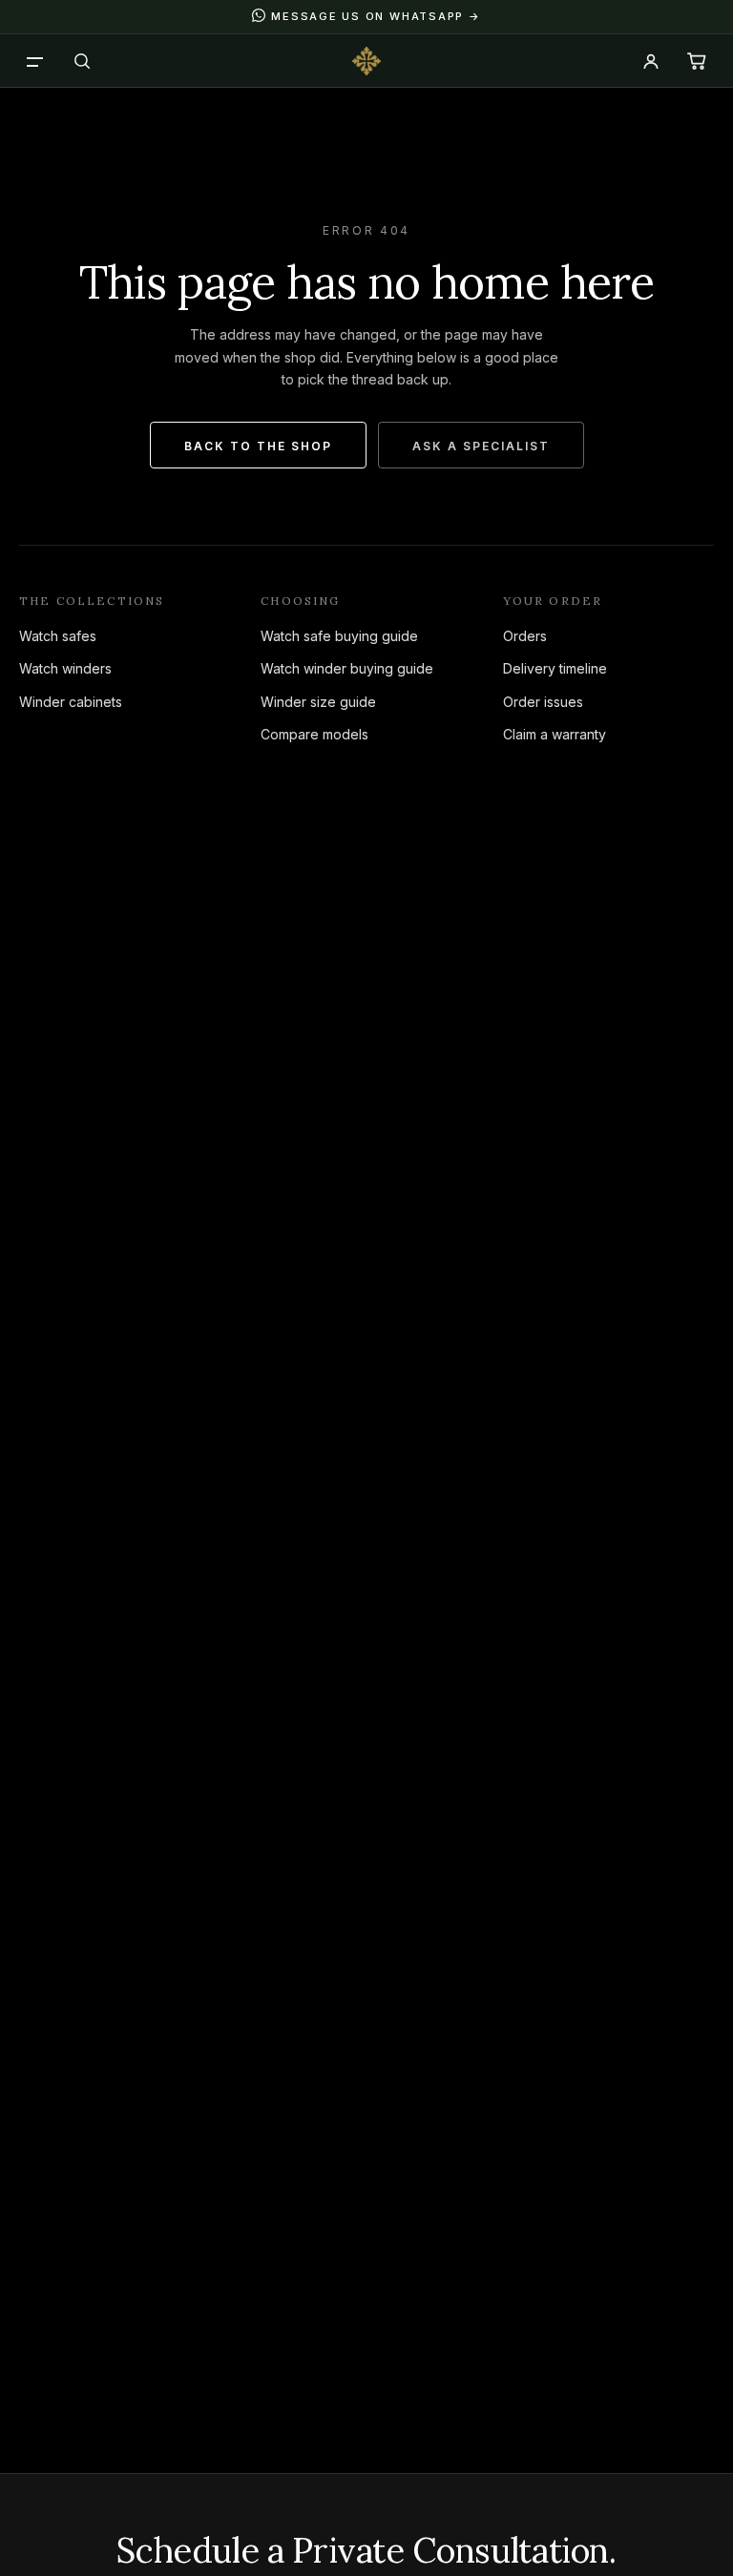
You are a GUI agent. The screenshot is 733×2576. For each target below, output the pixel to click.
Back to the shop (258, 446)
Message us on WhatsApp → (376, 16)
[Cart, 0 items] (697, 61)
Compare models (314, 734)
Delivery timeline (555, 668)
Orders (525, 636)
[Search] (82, 61)
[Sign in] (651, 61)
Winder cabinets (71, 702)
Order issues (543, 702)
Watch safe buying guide (339, 636)
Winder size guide (318, 702)
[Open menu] (36, 61)
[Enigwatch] (366, 61)
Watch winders (65, 668)
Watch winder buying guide (347, 668)
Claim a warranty (555, 734)
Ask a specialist (481, 446)
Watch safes (58, 636)
